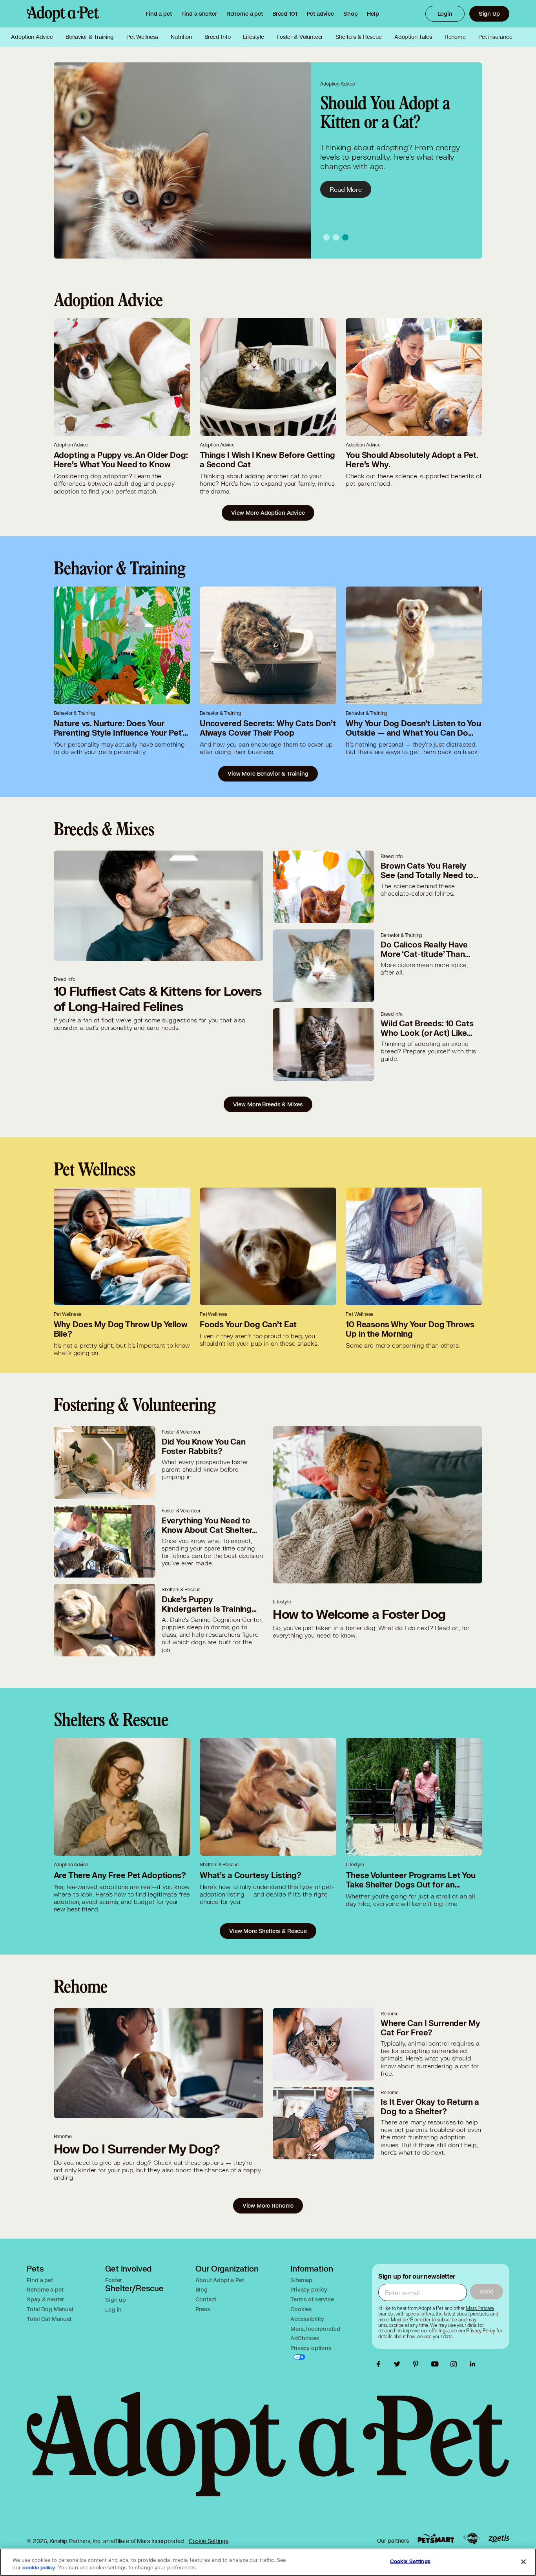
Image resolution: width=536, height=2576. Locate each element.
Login (445, 14)
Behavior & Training (90, 37)
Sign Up (489, 14)
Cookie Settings (209, 2541)
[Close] (523, 2561)
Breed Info (218, 37)
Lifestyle (253, 37)
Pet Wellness (142, 37)
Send (486, 2291)
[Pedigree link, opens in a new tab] (472, 2539)
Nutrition (181, 37)
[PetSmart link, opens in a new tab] (436, 2539)
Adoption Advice (32, 37)
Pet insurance (495, 37)
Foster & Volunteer (300, 37)
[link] (245, 14)
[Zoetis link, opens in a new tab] (499, 2539)
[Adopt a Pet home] (63, 14)
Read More (346, 189)
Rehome (455, 37)
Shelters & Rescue (358, 37)
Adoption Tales (413, 37)
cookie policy (39, 2568)
